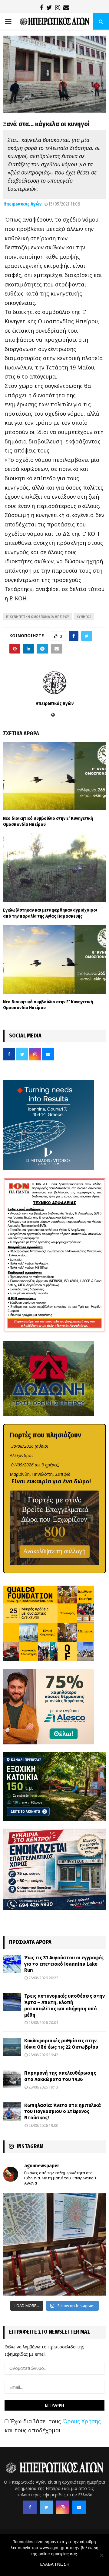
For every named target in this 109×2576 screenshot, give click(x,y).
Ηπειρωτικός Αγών (22, 204)
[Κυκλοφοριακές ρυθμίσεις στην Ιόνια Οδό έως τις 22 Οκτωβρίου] (12, 2047)
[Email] (79, 2507)
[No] (101, 2555)
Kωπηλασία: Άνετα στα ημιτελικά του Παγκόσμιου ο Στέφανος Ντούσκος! (63, 2112)
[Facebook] (30, 2507)
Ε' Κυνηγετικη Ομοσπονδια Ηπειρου (38, 617)
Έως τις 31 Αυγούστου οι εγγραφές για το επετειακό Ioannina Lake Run (64, 1964)
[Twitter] (46, 2507)
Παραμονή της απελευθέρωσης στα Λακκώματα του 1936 (60, 2076)
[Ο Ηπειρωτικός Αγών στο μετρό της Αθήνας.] (54, 2244)
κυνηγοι (84, 617)
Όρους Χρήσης (82, 2421)
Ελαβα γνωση (55, 2564)
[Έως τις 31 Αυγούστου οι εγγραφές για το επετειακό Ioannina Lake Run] (12, 1964)
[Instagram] (63, 2507)
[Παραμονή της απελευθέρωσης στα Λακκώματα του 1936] (12, 2079)
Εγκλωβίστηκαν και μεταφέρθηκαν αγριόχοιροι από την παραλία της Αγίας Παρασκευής (50, 913)
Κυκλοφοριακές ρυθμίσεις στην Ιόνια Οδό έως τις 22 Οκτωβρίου (61, 2044)
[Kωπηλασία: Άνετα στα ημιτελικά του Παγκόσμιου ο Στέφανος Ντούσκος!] (12, 2111)
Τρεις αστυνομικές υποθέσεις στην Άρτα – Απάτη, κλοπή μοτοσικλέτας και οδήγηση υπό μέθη (64, 2005)
